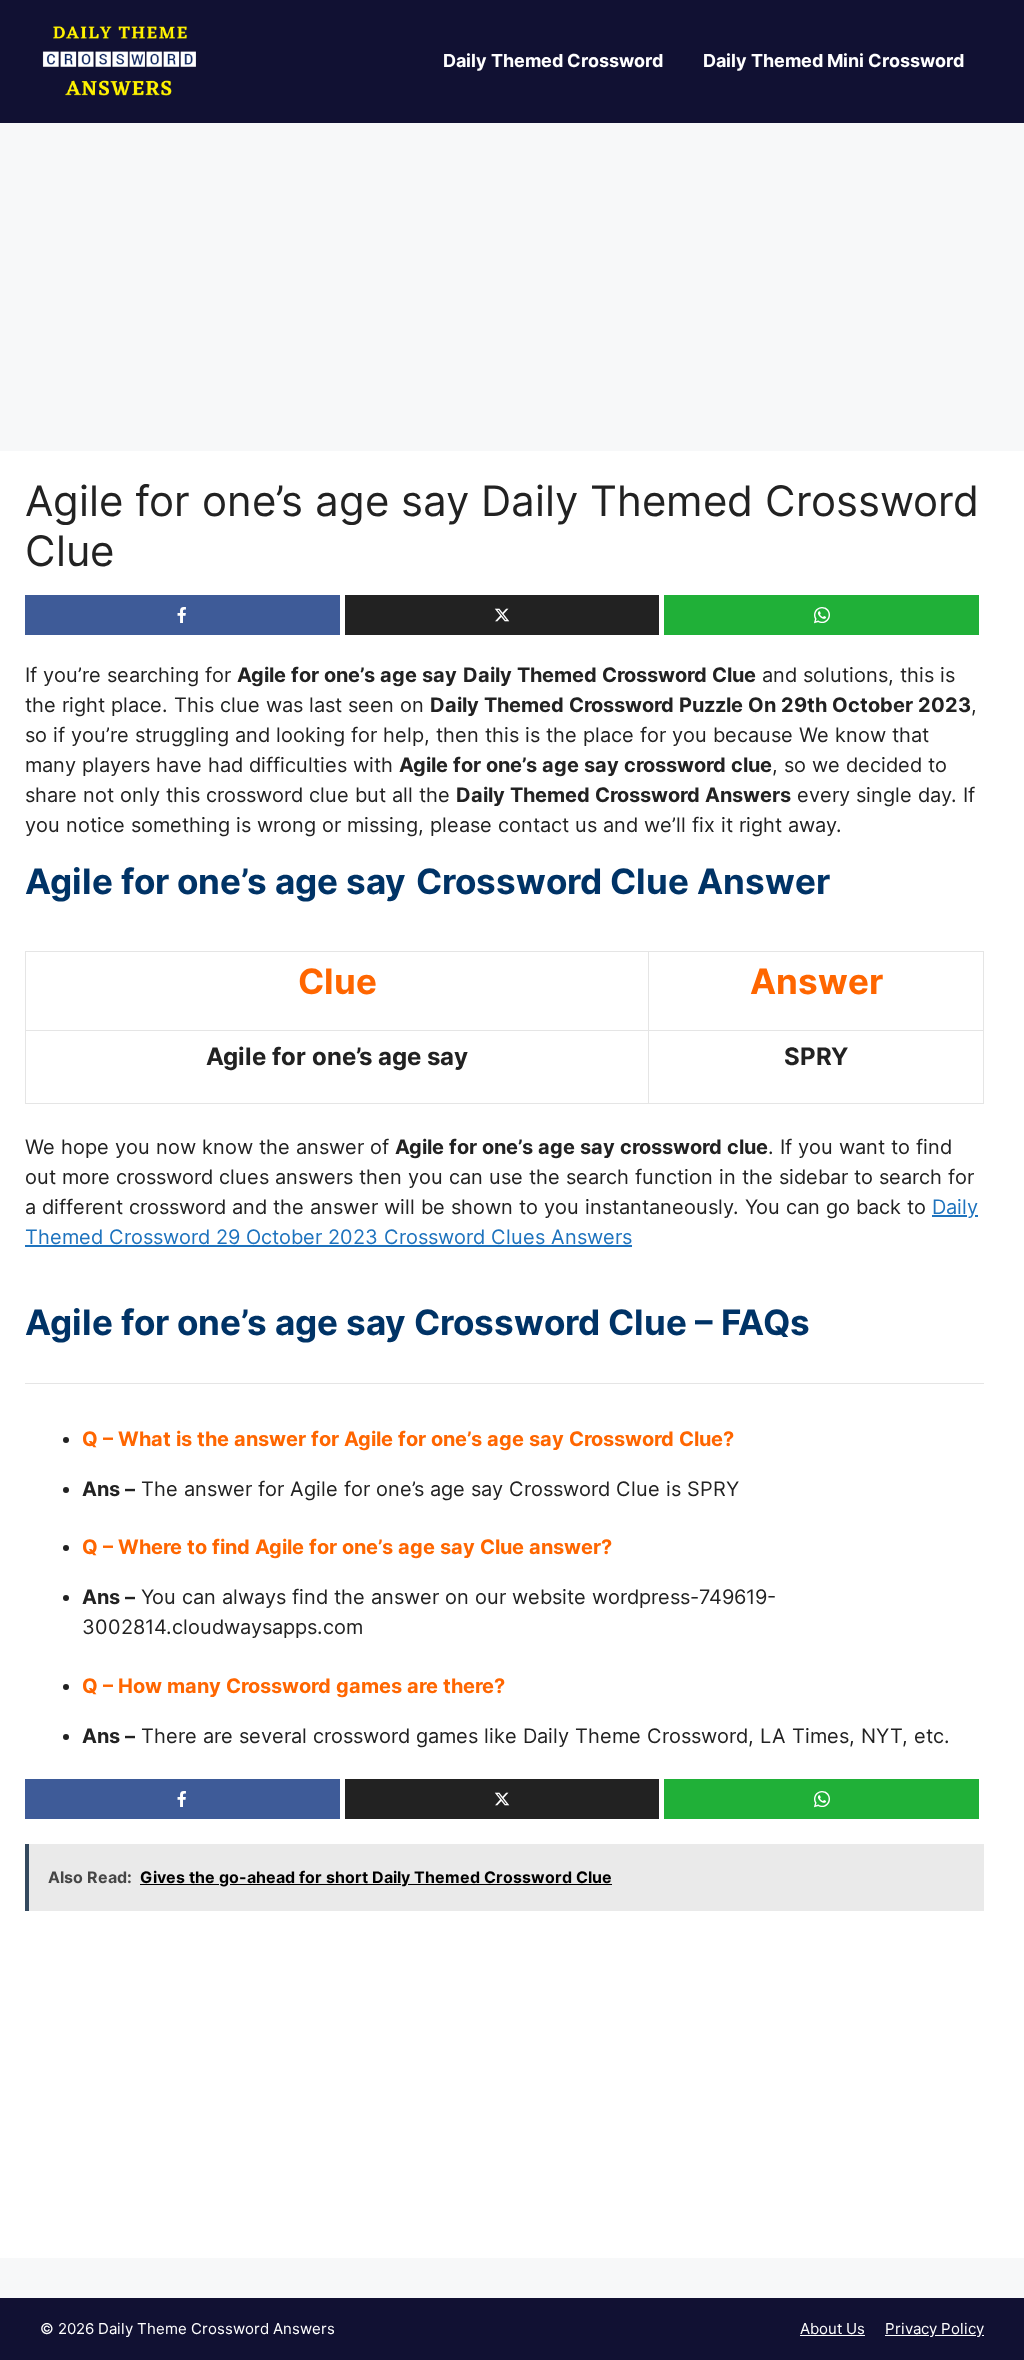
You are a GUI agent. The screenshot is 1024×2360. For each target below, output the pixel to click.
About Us (832, 2328)
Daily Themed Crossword (553, 60)
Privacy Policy (934, 2328)
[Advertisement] (512, 303)
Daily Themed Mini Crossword (833, 60)
